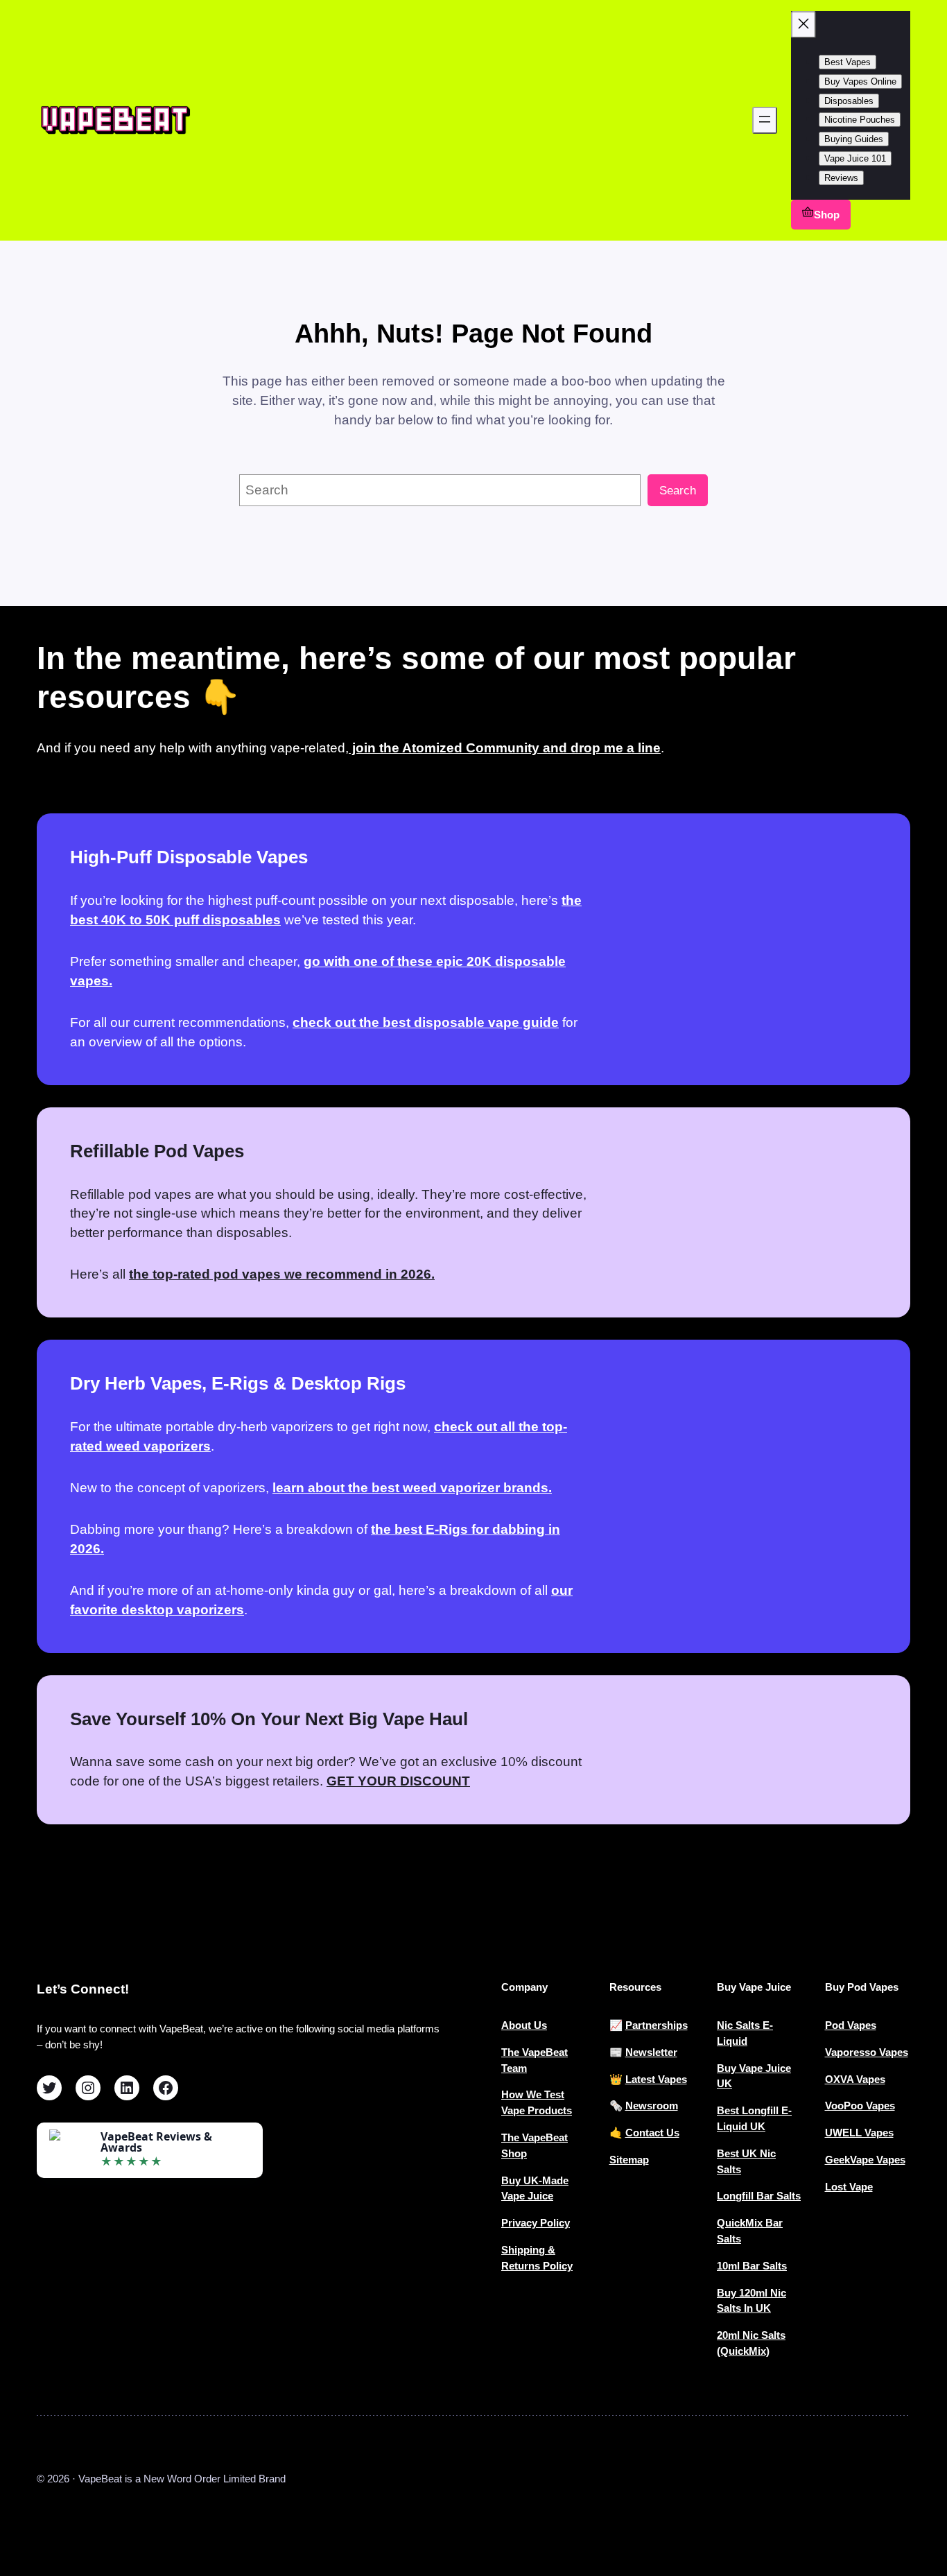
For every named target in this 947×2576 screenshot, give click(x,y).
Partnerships (657, 2025)
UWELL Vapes (859, 2133)
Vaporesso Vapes (867, 2052)
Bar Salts (765, 2266)
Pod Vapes (851, 2025)
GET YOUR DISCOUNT (398, 1781)
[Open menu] (765, 120)
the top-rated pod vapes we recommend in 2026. (282, 1274)
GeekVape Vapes (865, 2160)
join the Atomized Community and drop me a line (505, 748)
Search (678, 491)
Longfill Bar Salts (759, 2196)
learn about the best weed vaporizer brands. (412, 1488)
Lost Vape (849, 2187)
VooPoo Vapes (860, 2106)
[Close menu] (803, 25)
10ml (730, 2266)
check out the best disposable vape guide (426, 1022)
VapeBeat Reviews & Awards (156, 2142)
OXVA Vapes (855, 2079)
